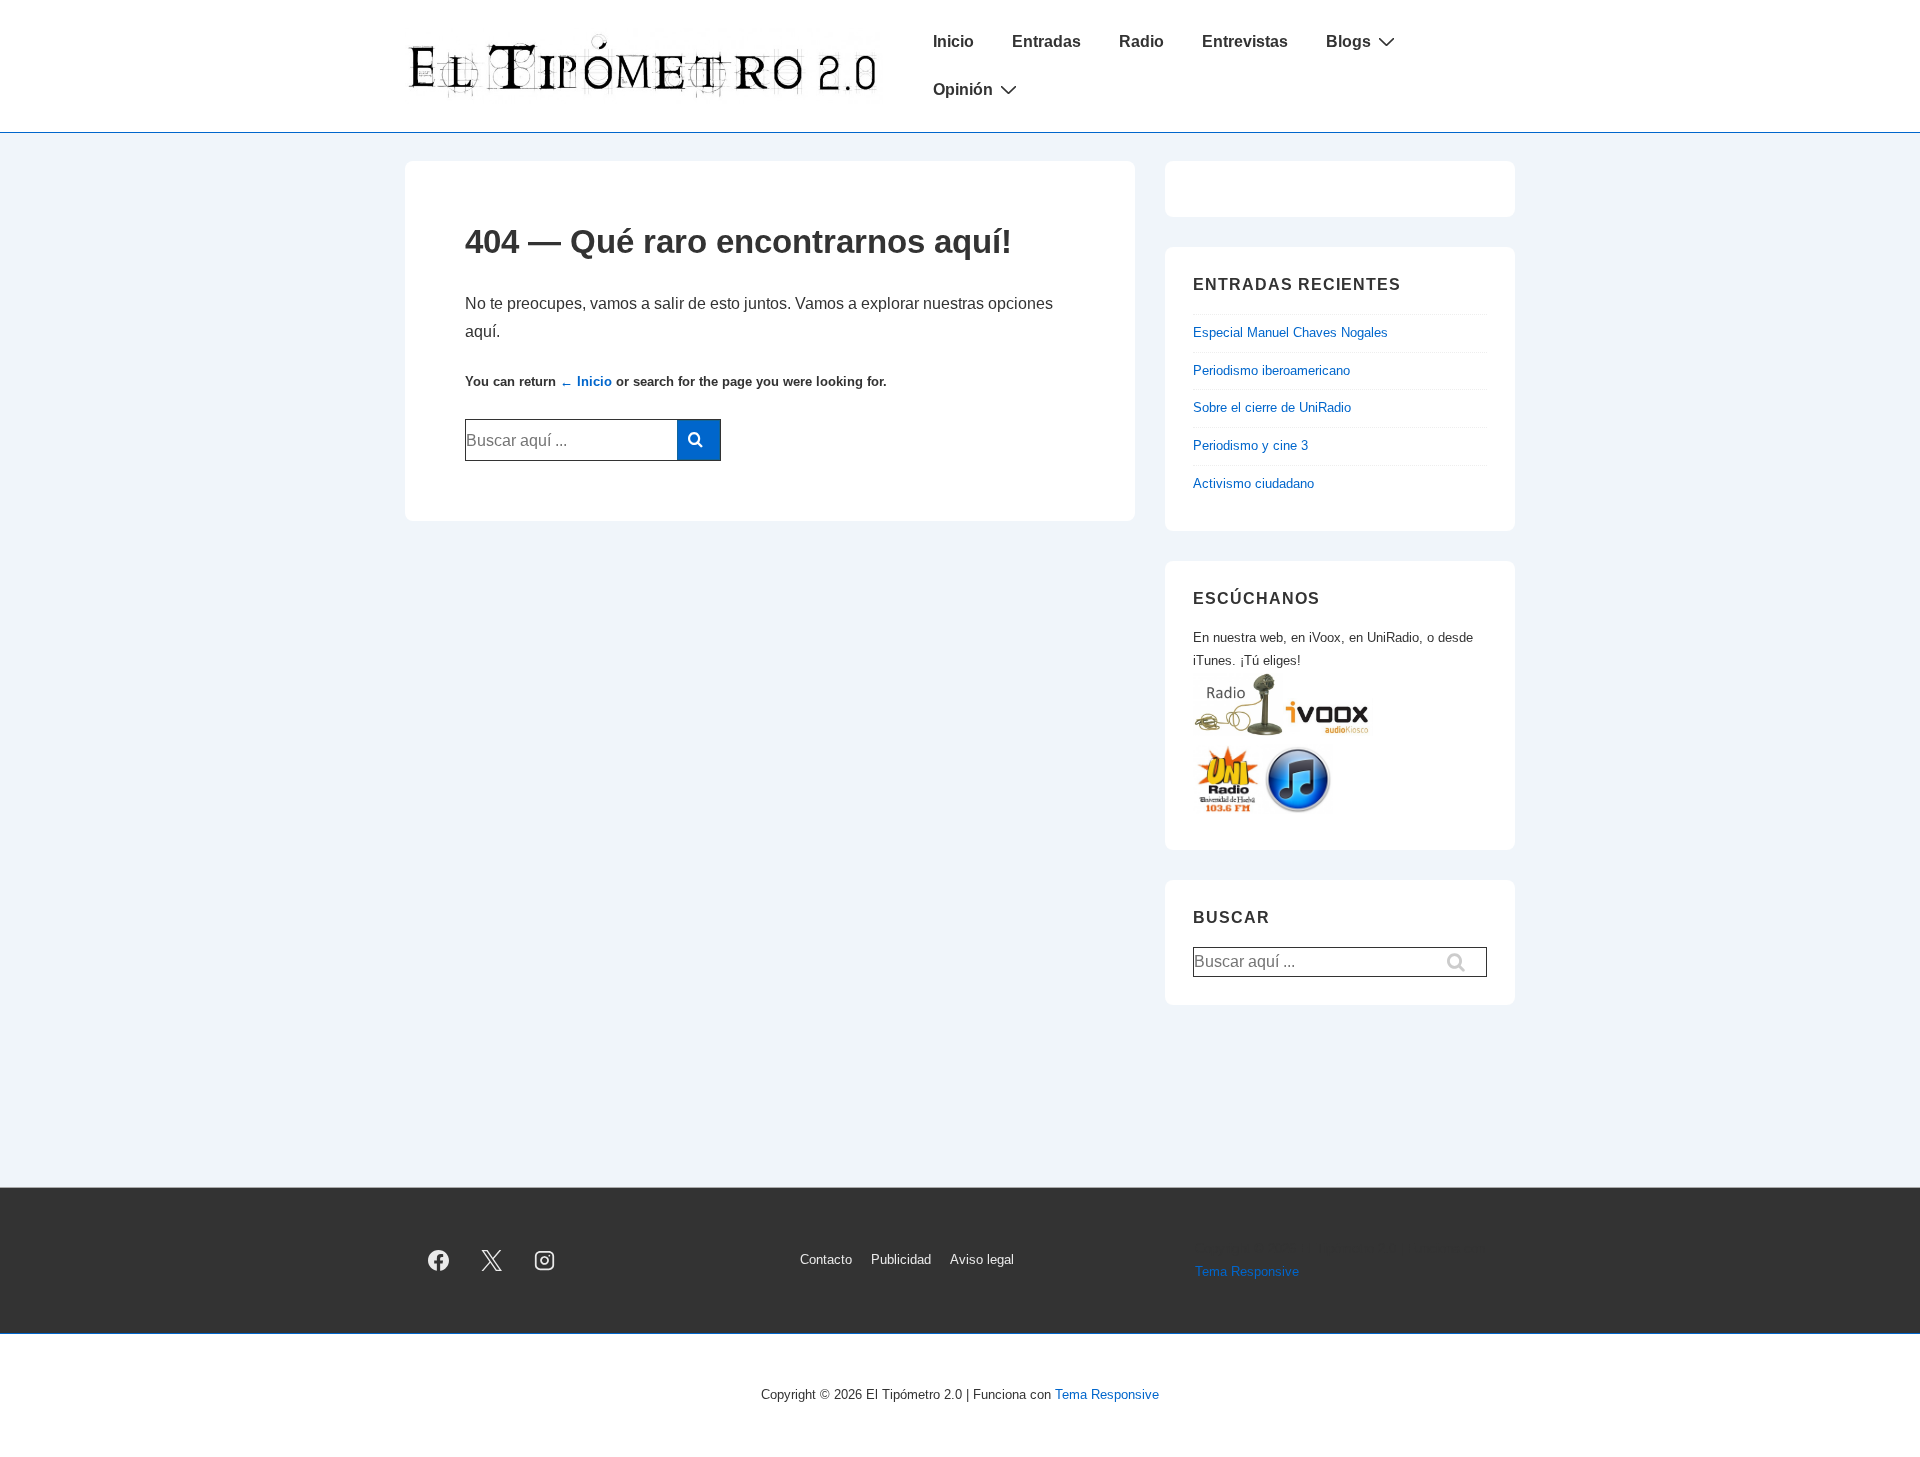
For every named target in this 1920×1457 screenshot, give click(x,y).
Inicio (953, 41)
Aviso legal (982, 1259)
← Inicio (586, 381)
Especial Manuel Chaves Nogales (1290, 332)
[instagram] (545, 1261)
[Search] (698, 440)
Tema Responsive (1247, 1271)
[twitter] (492, 1261)
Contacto (826, 1259)
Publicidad (901, 1259)
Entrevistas (1245, 41)
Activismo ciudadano (1253, 483)
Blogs (1348, 41)
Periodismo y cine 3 (1250, 445)
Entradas (1046, 41)
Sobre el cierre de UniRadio (1272, 407)
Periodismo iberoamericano (1271, 370)
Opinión (963, 89)
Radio (1141, 41)
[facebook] (439, 1261)
